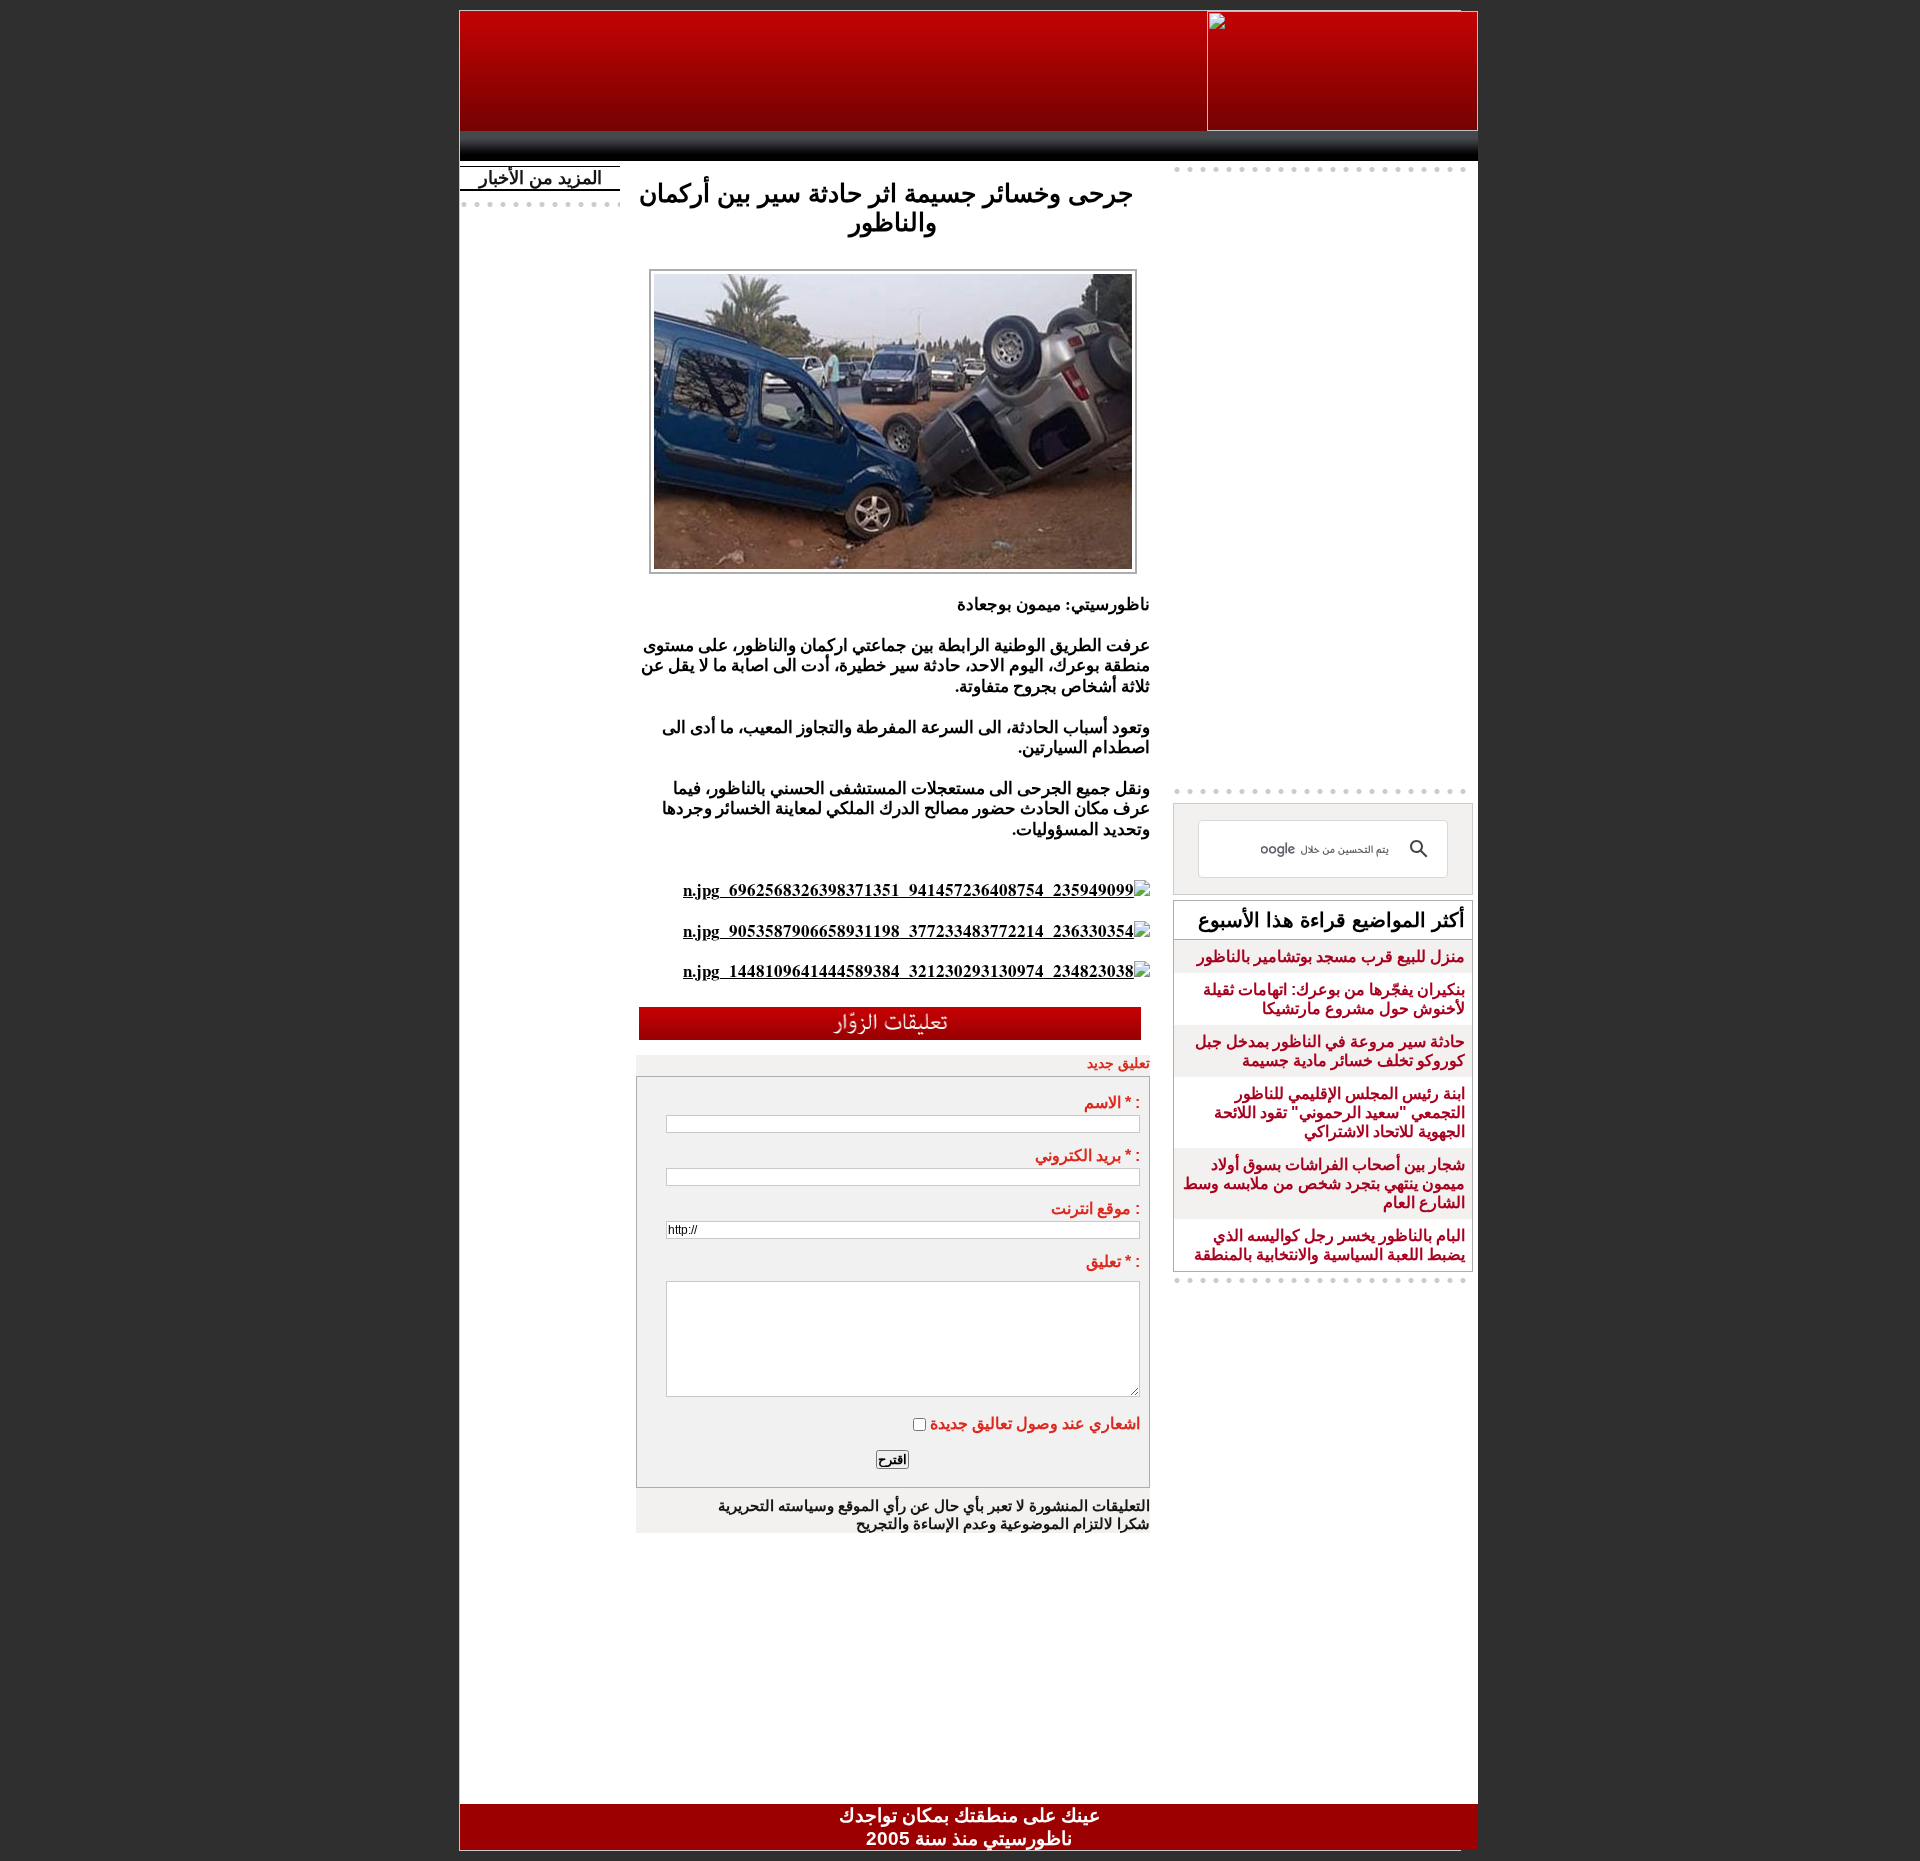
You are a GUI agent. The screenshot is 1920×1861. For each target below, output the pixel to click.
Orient (1089, 146)
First (1433, 146)
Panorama (749, 146)
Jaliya (935, 146)
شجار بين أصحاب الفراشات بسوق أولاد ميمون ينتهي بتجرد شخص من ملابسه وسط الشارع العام (1324, 1183)
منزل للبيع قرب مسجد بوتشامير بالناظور (1331, 956)
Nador (1348, 146)
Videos (850, 146)
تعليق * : (1113, 1261)
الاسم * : (1112, 1102)
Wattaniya (1012, 146)
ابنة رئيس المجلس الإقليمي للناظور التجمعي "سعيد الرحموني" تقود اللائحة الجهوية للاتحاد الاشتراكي (1339, 1112)
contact (528, 146)
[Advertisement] (835, 71)
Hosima (1173, 146)
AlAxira (607, 146)
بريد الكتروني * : (1087, 1155)
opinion (670, 146)
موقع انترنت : (1095, 1208)
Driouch (1265, 146)
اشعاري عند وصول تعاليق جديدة (1035, 1423)
